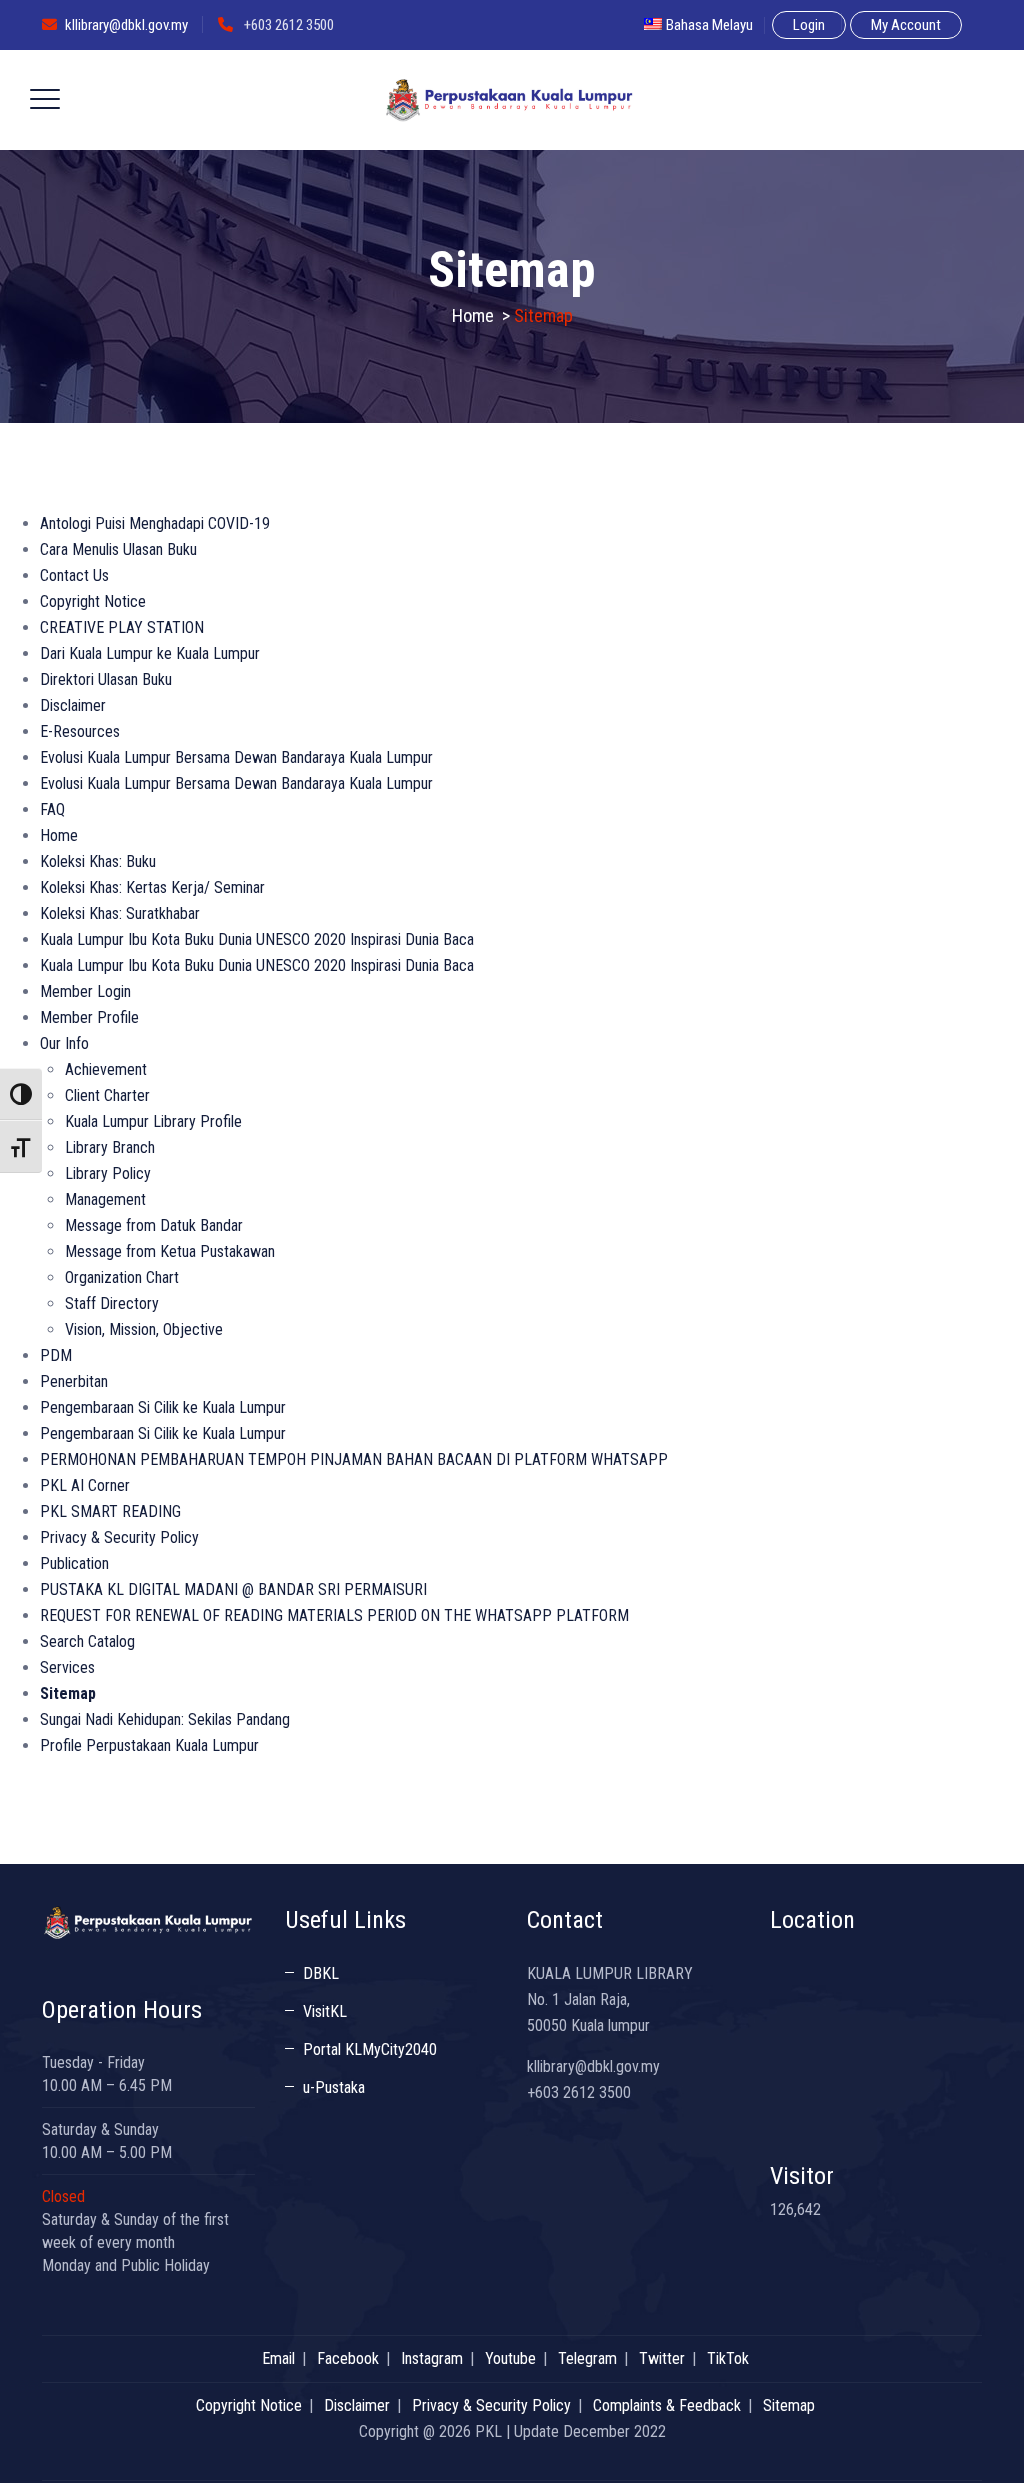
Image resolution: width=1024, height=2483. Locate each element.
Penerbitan (74, 1381)
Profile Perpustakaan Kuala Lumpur (149, 1745)
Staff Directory (112, 1303)
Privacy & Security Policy (119, 1537)
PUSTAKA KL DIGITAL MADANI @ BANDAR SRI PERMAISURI (233, 1589)
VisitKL (325, 2011)
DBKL (321, 1973)
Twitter (662, 2358)
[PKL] (510, 100)
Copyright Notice (93, 601)
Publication (74, 1563)
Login (809, 25)
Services (67, 1667)
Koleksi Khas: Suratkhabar (120, 913)
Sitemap (68, 1693)
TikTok (728, 2358)
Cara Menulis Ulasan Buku (118, 549)
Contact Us (74, 575)
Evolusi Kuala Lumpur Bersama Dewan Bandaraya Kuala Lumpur (236, 757)
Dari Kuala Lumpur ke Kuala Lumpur (150, 653)
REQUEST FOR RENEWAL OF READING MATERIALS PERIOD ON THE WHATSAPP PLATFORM (334, 1615)
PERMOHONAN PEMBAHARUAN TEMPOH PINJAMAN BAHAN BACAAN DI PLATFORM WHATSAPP (354, 1459)
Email (278, 2358)
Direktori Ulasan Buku (106, 679)
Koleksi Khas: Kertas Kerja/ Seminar (152, 887)
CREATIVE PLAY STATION (122, 627)
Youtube (510, 2358)
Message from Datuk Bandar (154, 1225)
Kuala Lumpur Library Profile (153, 1121)
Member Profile (89, 1017)
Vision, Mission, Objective (144, 1329)
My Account (906, 25)
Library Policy (108, 1173)
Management (105, 1199)
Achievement (106, 1069)
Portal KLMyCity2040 (370, 2049)
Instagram (432, 2358)
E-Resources (80, 731)
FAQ (52, 809)
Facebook (348, 2358)
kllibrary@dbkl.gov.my (126, 25)
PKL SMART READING (110, 1511)
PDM (56, 1355)
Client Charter (107, 1095)
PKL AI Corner (85, 1485)
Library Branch (110, 1147)
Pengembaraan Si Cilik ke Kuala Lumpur (163, 1407)
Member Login (85, 991)
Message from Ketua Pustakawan (170, 1251)
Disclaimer (73, 705)
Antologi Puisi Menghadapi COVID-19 (155, 523)
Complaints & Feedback (667, 2405)
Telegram (587, 2358)
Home (473, 315)
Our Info (64, 1043)
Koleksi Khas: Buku (98, 861)
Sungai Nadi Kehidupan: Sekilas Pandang (165, 1719)
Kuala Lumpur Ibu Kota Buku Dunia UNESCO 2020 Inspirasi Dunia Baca (257, 939)
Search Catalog (87, 1641)
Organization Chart (122, 1277)
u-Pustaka (334, 2087)
